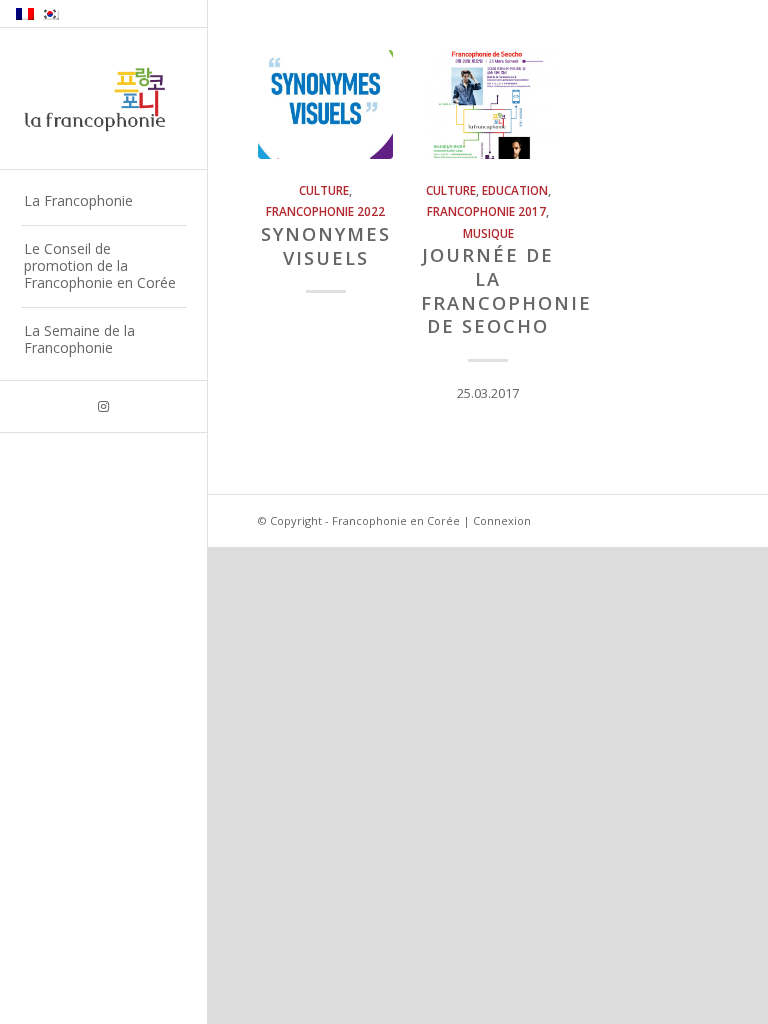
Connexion (502, 520)
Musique (488, 233)
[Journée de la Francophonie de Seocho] (488, 104)
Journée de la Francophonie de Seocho (506, 290)
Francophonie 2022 (325, 211)
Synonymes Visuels (326, 246)
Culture (324, 190)
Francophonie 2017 (486, 211)
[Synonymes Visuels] (325, 104)
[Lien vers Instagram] (103, 406)
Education (515, 190)
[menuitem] (104, 202)
